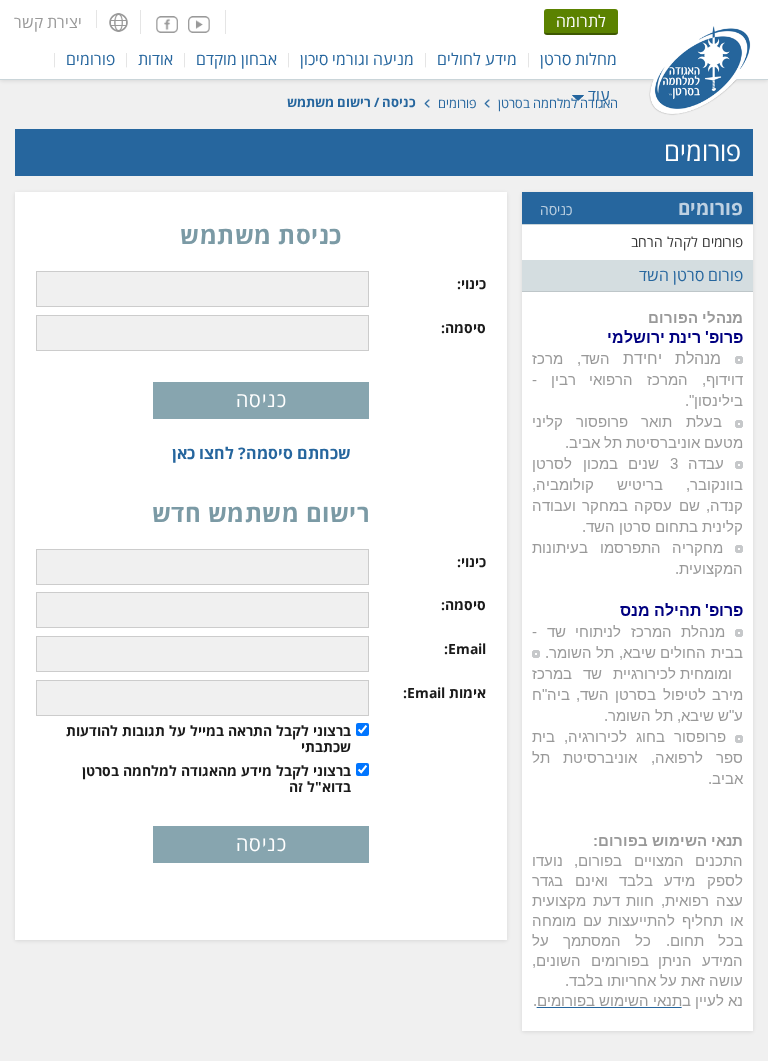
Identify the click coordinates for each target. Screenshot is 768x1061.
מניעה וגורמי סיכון (357, 59)
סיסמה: (463, 328)
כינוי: (471, 284)
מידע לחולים (477, 59)
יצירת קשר (48, 22)
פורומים (90, 59)
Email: (465, 649)
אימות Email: (444, 693)
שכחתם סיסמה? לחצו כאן (261, 453)
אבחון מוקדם (236, 59)
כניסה (556, 210)
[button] (118, 22)
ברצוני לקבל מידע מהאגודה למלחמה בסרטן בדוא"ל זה (216, 779)
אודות (155, 59)
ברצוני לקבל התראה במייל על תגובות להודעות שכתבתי (208, 739)
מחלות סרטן (578, 59)
